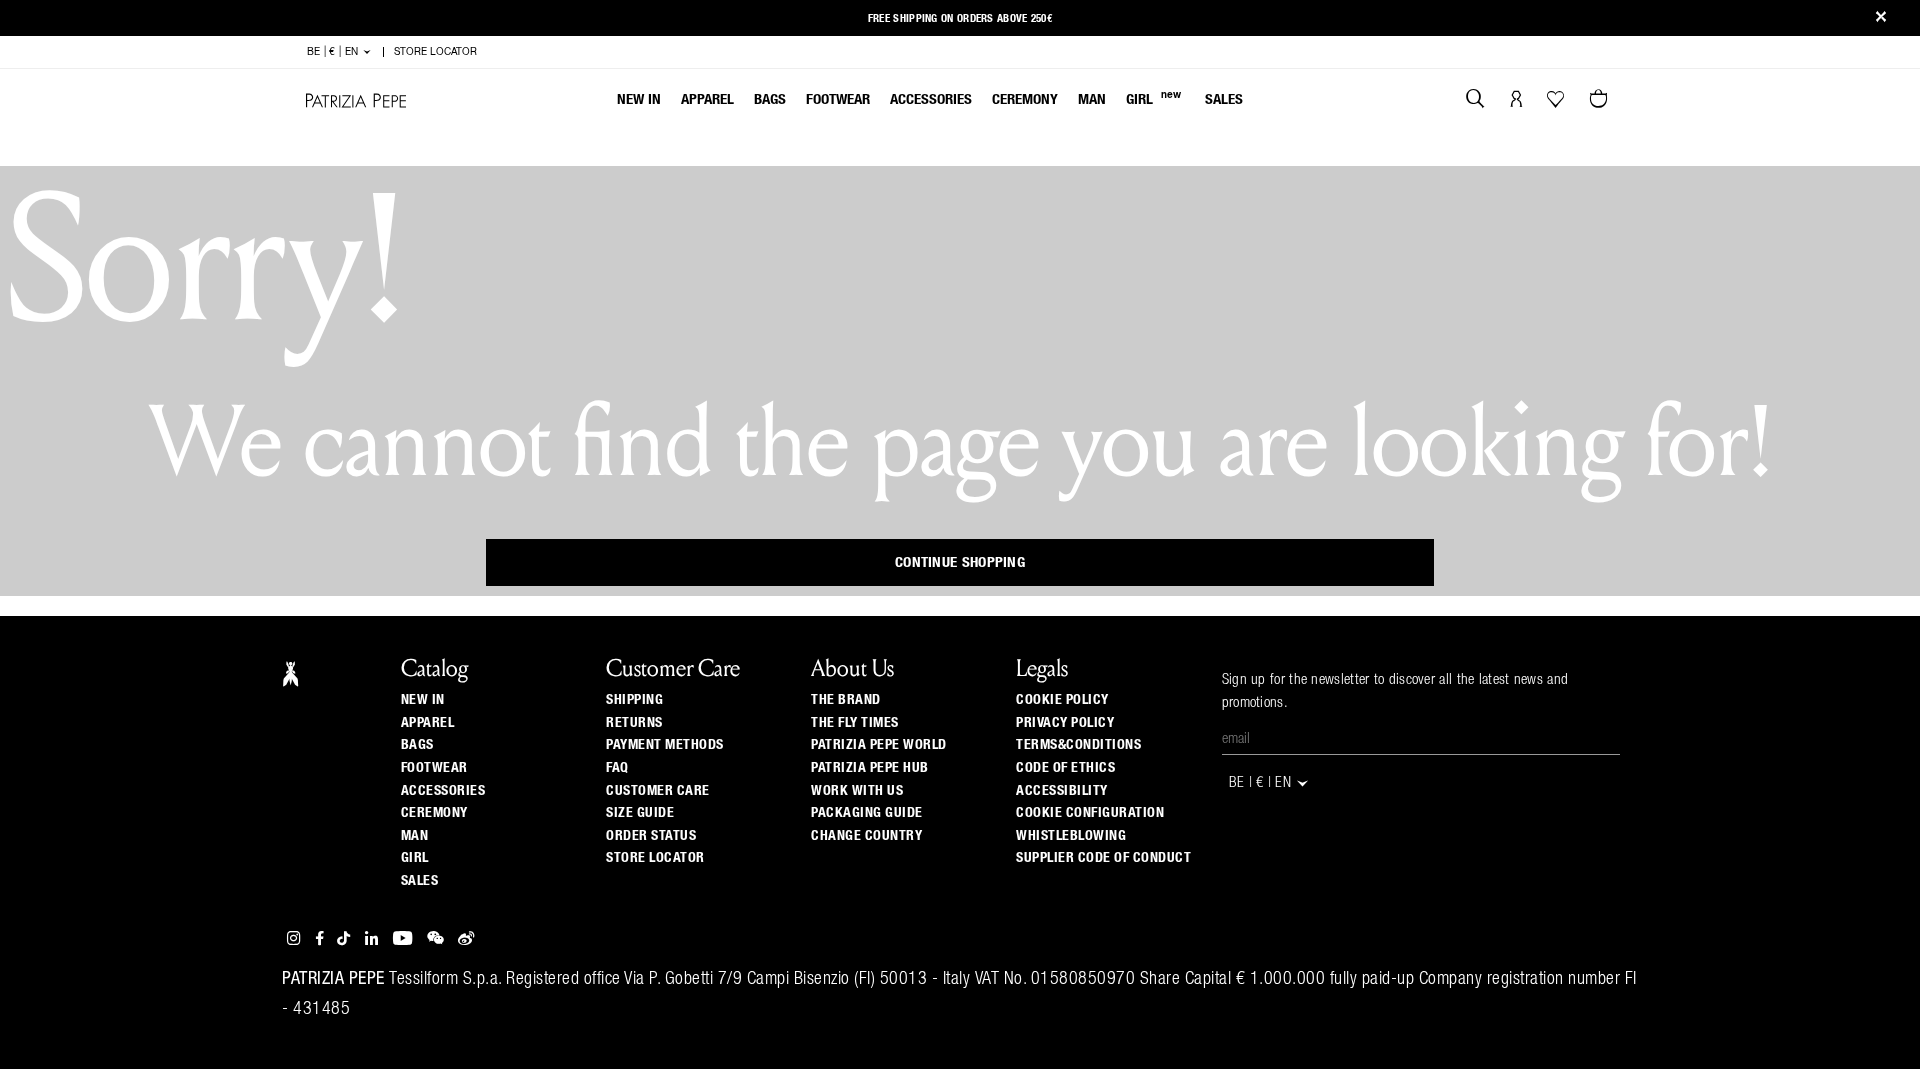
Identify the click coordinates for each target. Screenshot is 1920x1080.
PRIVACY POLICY (1065, 723)
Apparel (707, 99)
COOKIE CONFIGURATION (1090, 813)
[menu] (930, 101)
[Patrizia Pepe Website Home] (356, 100)
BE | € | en (334, 52)
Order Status (651, 836)
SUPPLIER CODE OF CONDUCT (1103, 858)
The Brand (846, 700)
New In (639, 99)
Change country (866, 836)
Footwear (838, 99)
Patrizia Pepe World (879, 745)
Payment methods (665, 745)
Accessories (931, 99)
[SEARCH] (1475, 101)
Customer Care (658, 791)
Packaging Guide (867, 813)
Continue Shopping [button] (960, 562)
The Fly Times (855, 723)
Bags (770, 99)
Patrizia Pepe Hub (870, 768)
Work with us (857, 791)
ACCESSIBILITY (1062, 791)
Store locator (655, 858)
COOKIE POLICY (1062, 700)
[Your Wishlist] (1557, 104)
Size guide (640, 813)
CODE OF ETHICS (1065, 768)
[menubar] (930, 101)
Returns (634, 723)
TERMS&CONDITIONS (1078, 745)
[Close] (1881, 18)
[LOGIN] (1516, 101)
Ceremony (1025, 99)
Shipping (634, 700)
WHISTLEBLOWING (1071, 836)
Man (1092, 99)
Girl (1153, 98)
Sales (1224, 99)
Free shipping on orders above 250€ (960, 18)
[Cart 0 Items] (1601, 101)
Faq (617, 768)
